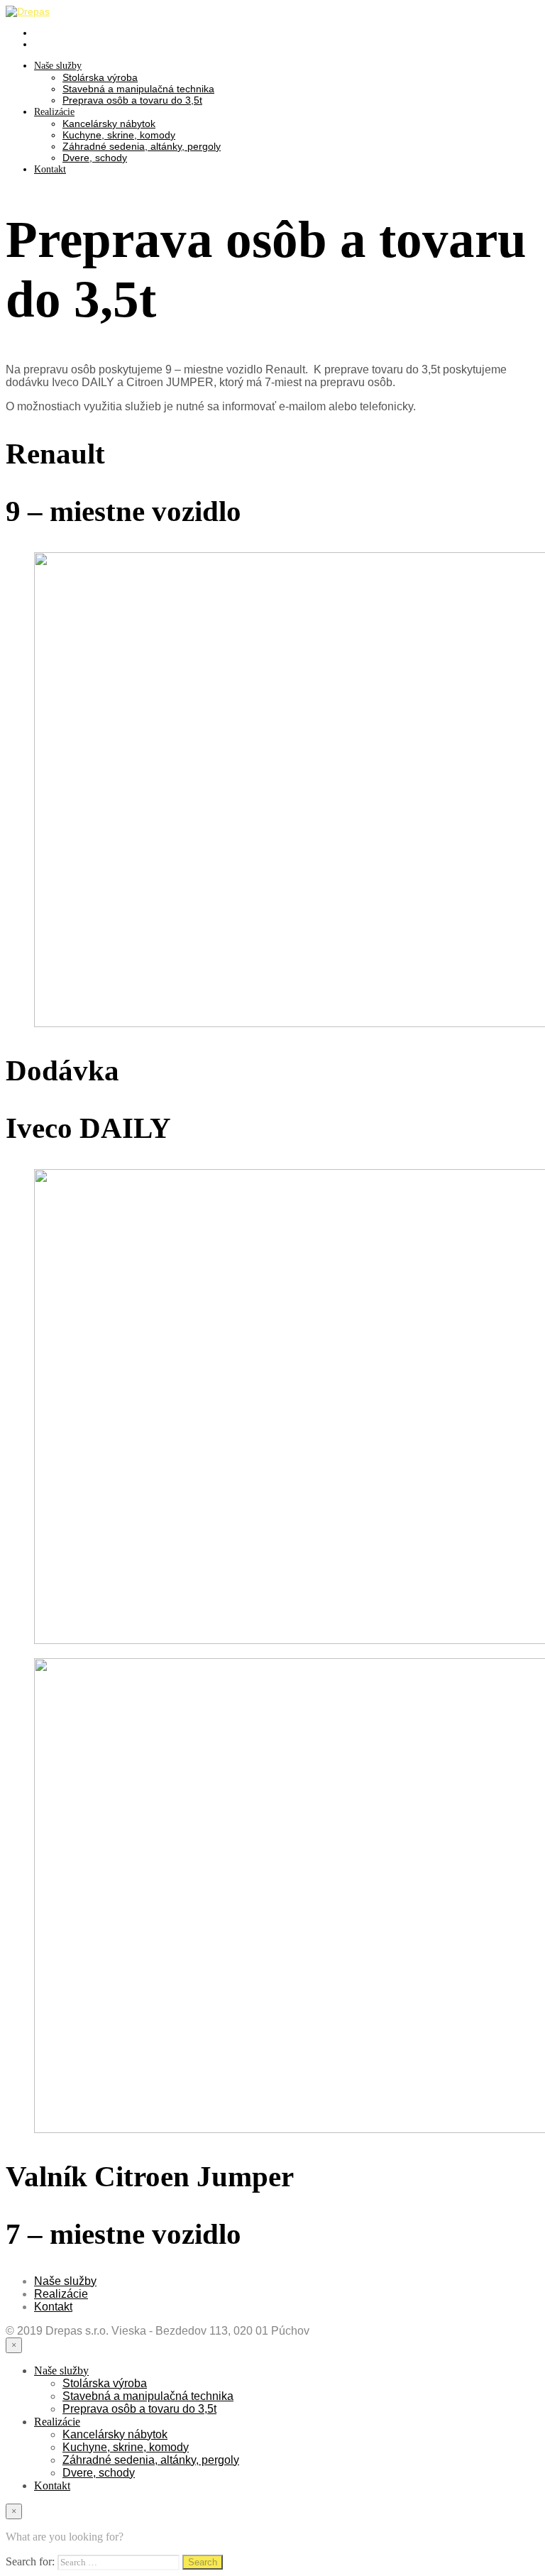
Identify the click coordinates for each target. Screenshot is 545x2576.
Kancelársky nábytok (109, 124)
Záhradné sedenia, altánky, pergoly (142, 146)
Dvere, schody (95, 158)
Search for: (30, 2561)
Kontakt (50, 169)
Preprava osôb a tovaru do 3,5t (132, 100)
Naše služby (58, 66)
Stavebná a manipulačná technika (138, 89)
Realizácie (54, 112)
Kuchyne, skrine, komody (119, 135)
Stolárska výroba (100, 77)
